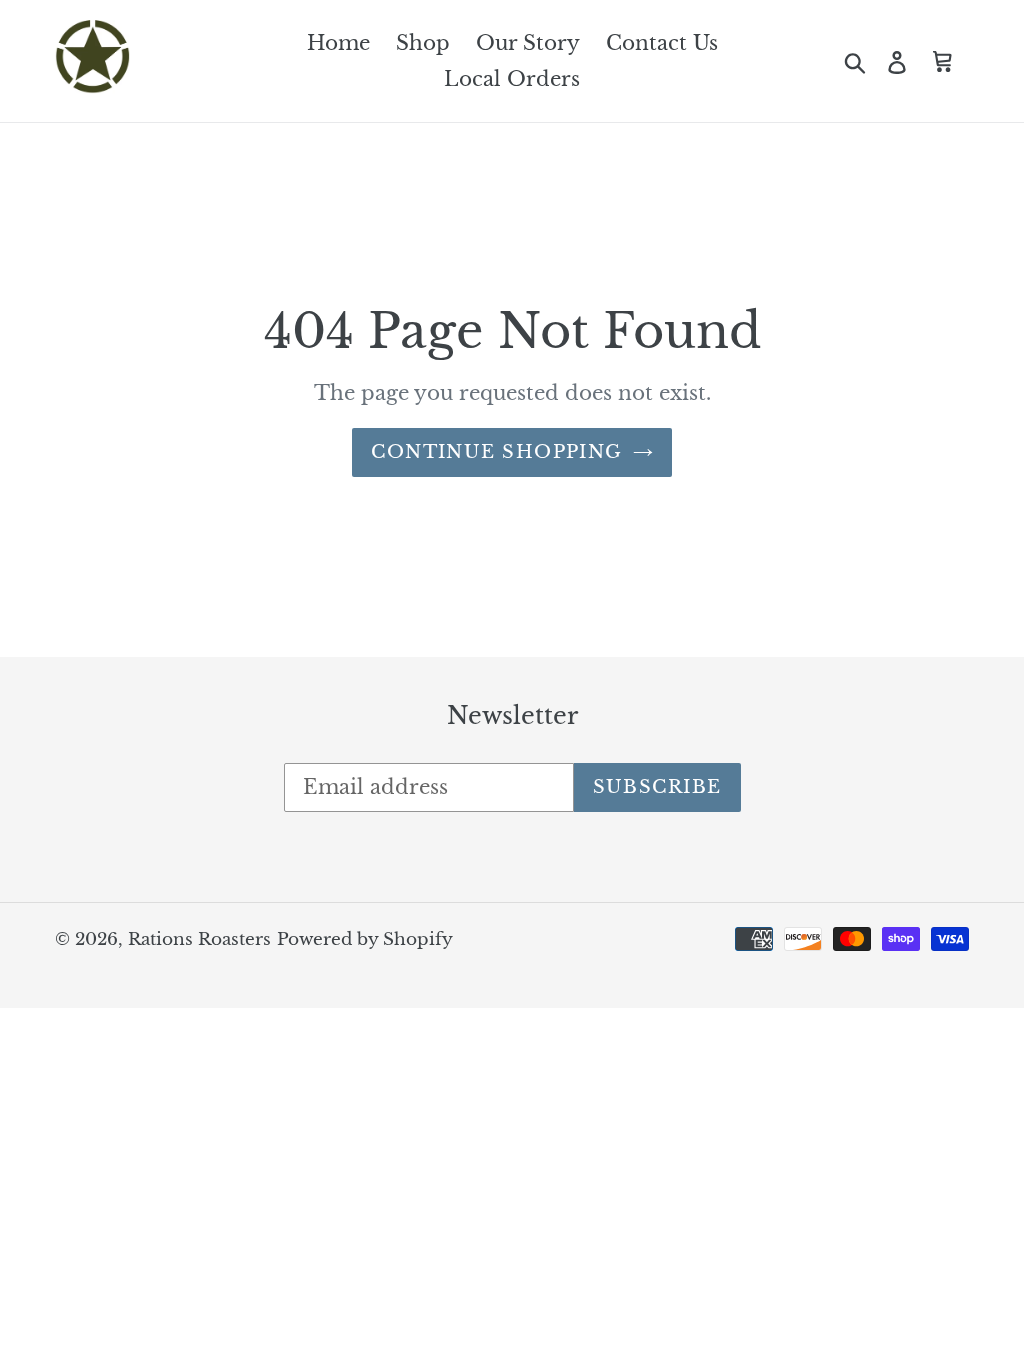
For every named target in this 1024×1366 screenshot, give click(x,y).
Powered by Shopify (365, 939)
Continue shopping (496, 452)
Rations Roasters (199, 939)
